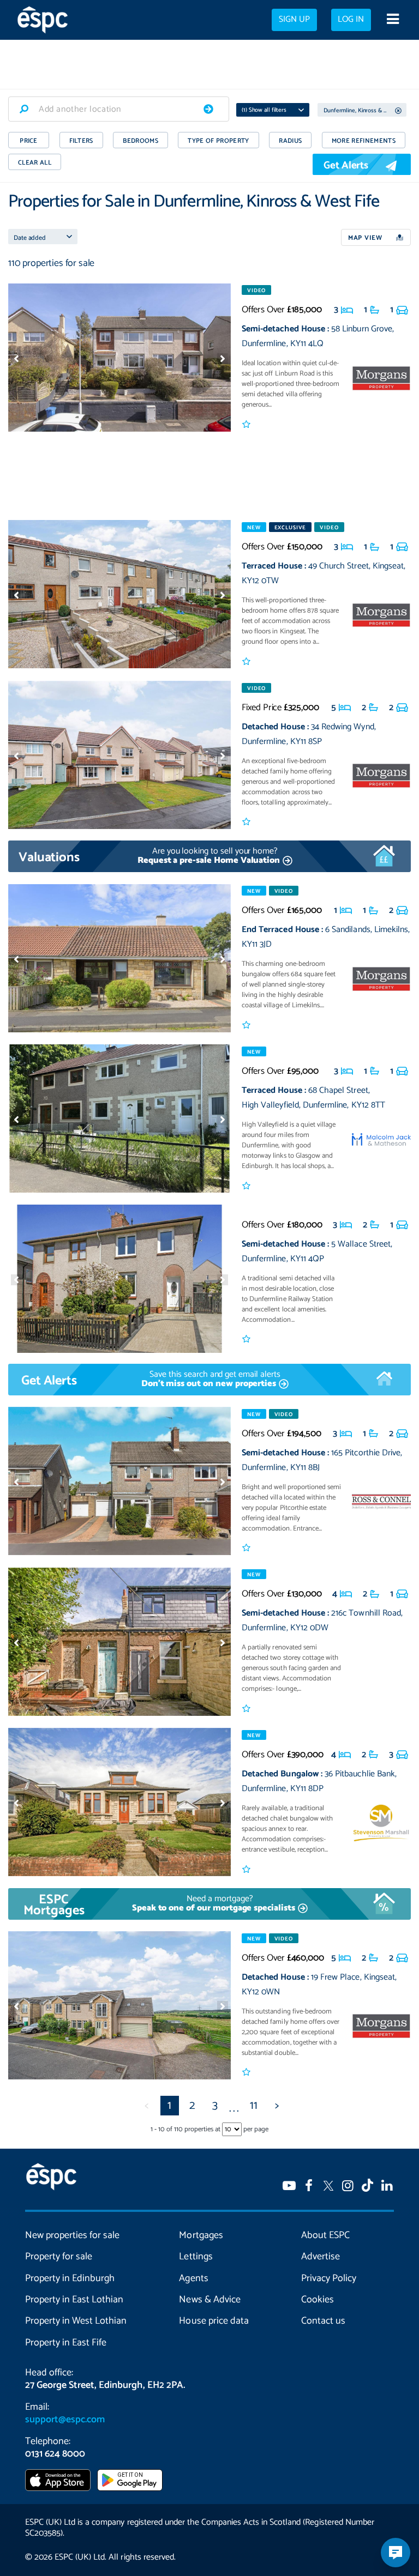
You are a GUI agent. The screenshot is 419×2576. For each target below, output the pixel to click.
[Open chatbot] (396, 2553)
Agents (193, 2278)
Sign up (294, 20)
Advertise (321, 2257)
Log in (351, 20)
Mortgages (201, 2235)
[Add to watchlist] (247, 425)
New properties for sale (72, 2235)
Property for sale (59, 2257)
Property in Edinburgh (70, 2278)
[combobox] (119, 109)
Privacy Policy (329, 2278)
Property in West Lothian (76, 2321)
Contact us (323, 2321)
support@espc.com (65, 2420)
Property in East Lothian (74, 2300)
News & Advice (209, 2300)
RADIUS (290, 141)
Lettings (196, 2257)
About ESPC (325, 2235)
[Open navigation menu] (393, 20)
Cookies (318, 2300)
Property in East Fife (66, 2343)
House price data (214, 2321)
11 (254, 2106)
